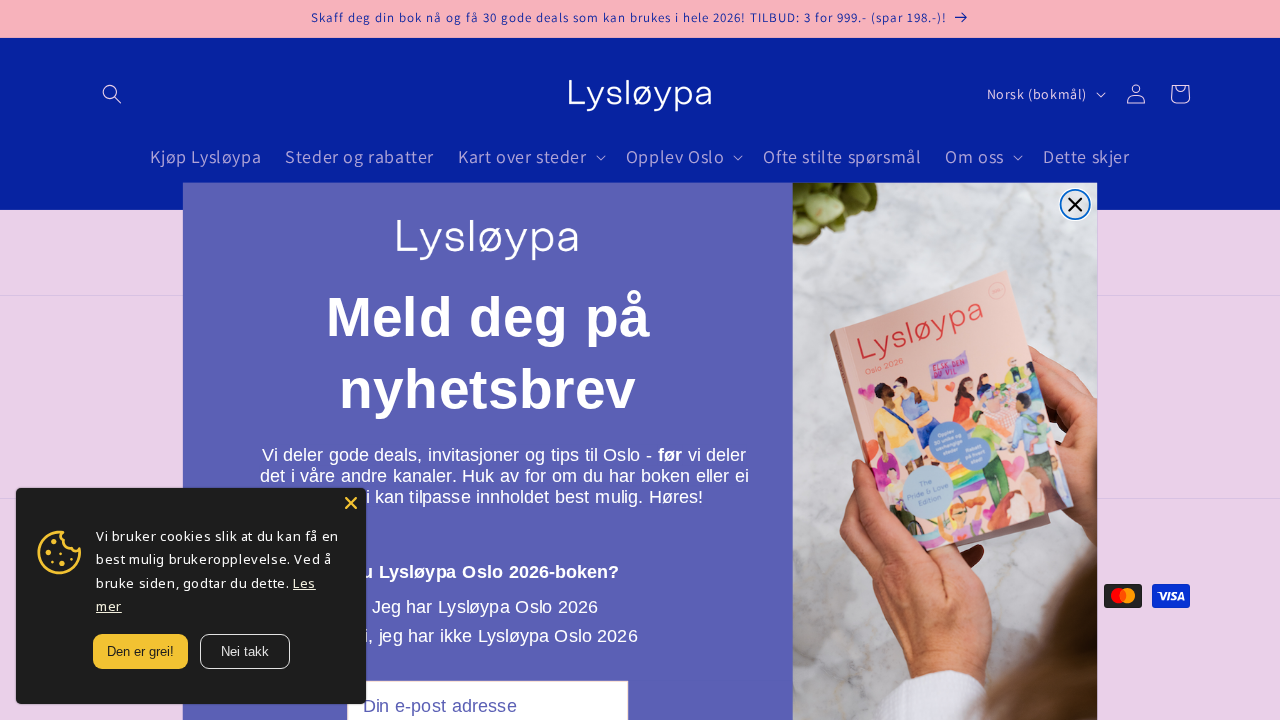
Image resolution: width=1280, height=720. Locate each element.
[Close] (351, 503)
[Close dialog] (1075, 204)
